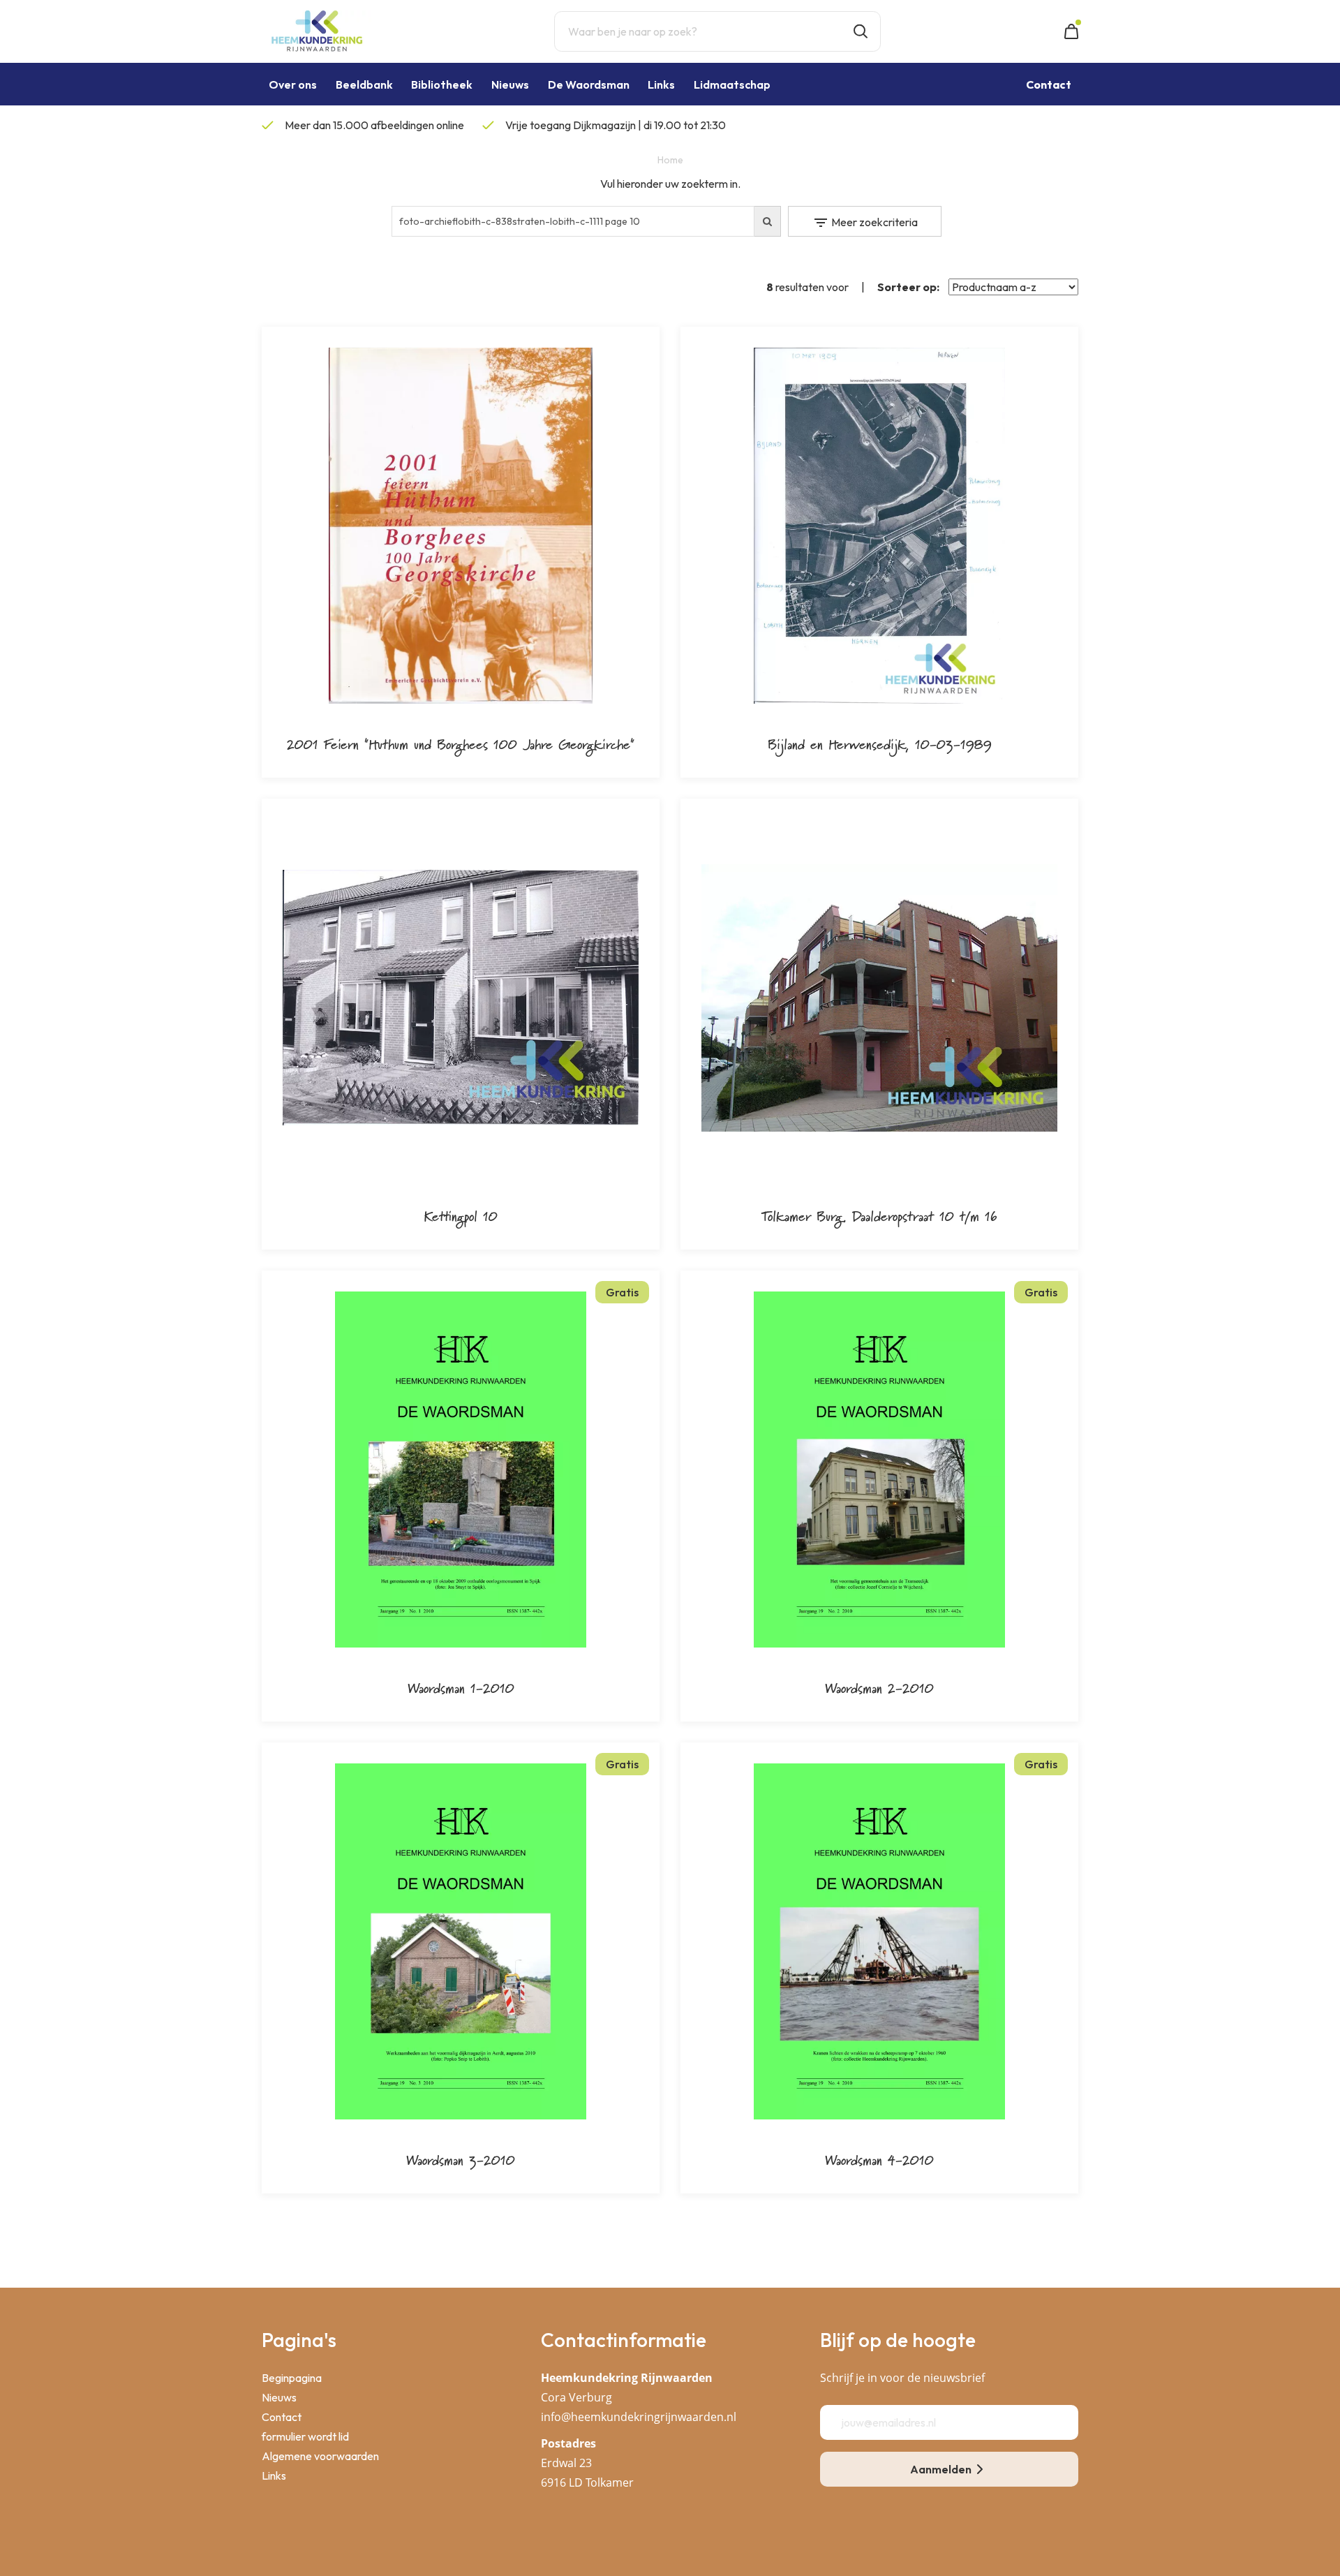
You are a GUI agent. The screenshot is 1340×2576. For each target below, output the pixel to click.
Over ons (293, 84)
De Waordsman (589, 84)
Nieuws (510, 84)
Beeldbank (364, 84)
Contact (282, 2417)
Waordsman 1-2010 (461, 1688)
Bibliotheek (442, 84)
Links (661, 84)
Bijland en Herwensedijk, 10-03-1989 (880, 744)
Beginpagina (292, 2378)
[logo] (317, 30)
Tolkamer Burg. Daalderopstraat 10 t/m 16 (879, 1216)
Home (670, 160)
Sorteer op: (908, 287)
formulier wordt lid (305, 2436)
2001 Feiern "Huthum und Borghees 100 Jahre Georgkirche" (461, 744)
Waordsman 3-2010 (461, 2160)
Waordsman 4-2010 (879, 2160)
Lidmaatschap (732, 84)
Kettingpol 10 (461, 1216)
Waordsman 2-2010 (879, 1688)
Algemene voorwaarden (320, 2456)
